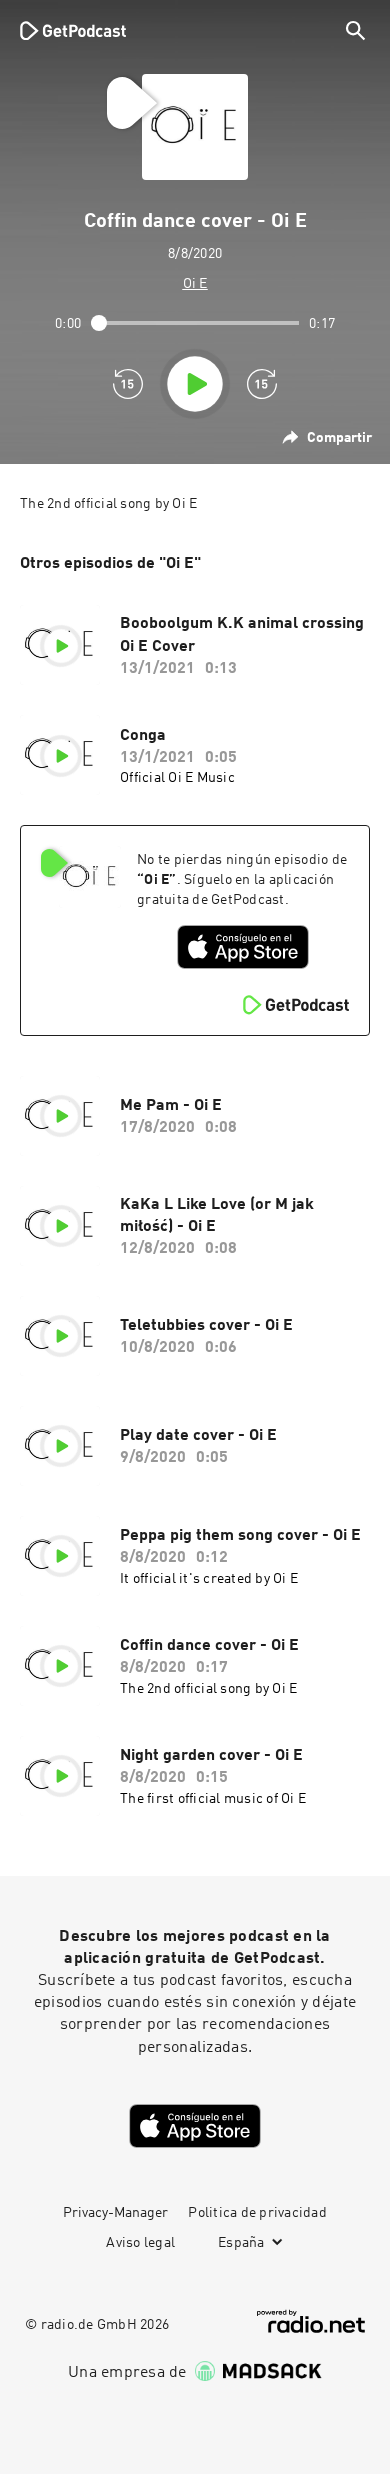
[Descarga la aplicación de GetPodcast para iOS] (243, 947)
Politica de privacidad (257, 2213)
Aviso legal (140, 2243)
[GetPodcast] (73, 30)
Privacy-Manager (115, 2213)
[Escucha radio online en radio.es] (311, 2321)
